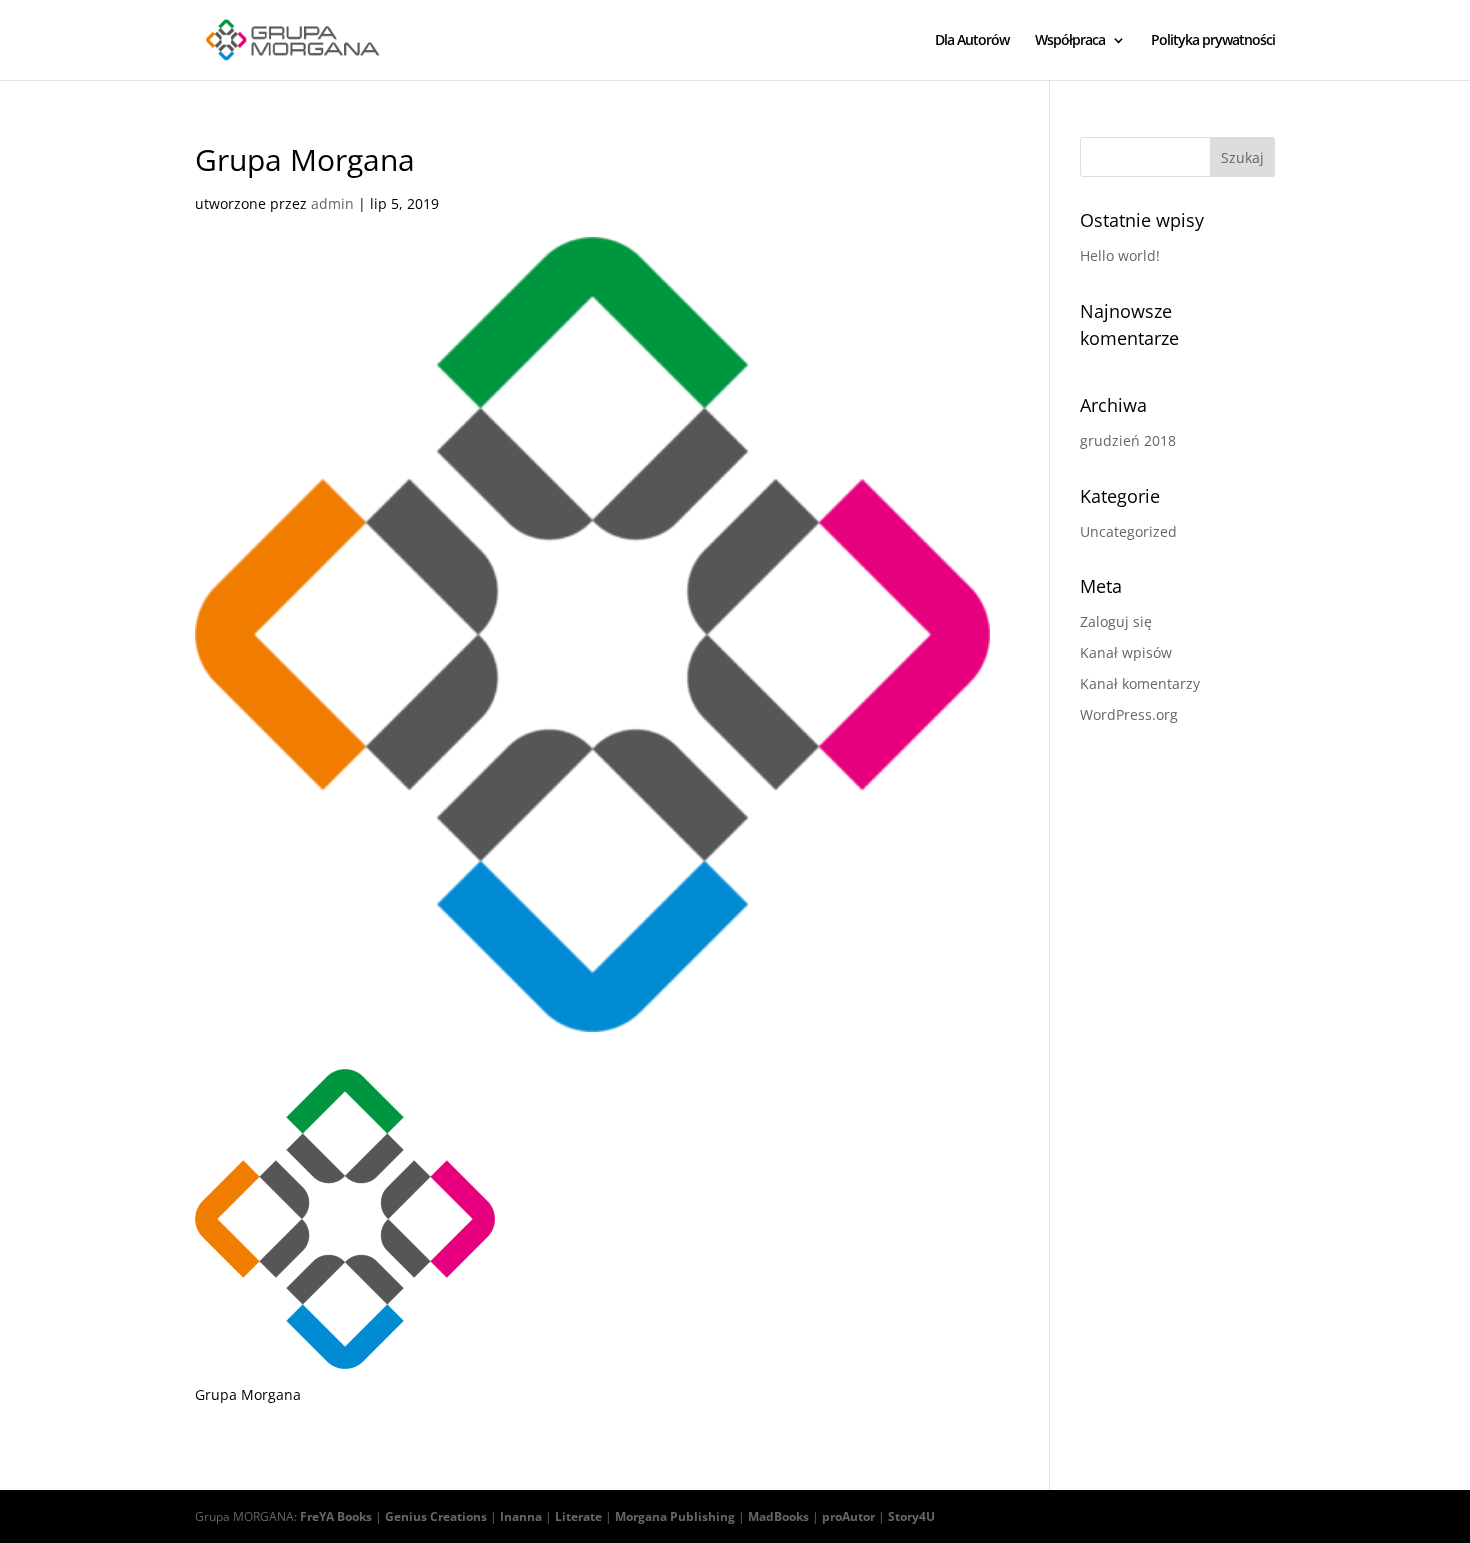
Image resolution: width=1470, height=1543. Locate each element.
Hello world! (1120, 255)
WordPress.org (1129, 714)
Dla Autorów (972, 41)
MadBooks (778, 1516)
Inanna (521, 1516)
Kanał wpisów (1126, 652)
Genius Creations (436, 1516)
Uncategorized (1128, 531)
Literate (578, 1516)
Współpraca (1070, 41)
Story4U (911, 1516)
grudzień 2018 (1128, 440)
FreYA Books (336, 1516)
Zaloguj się (1116, 621)
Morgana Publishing (675, 1516)
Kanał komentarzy (1140, 683)
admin (332, 203)
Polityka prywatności (1213, 41)
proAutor (848, 1516)
